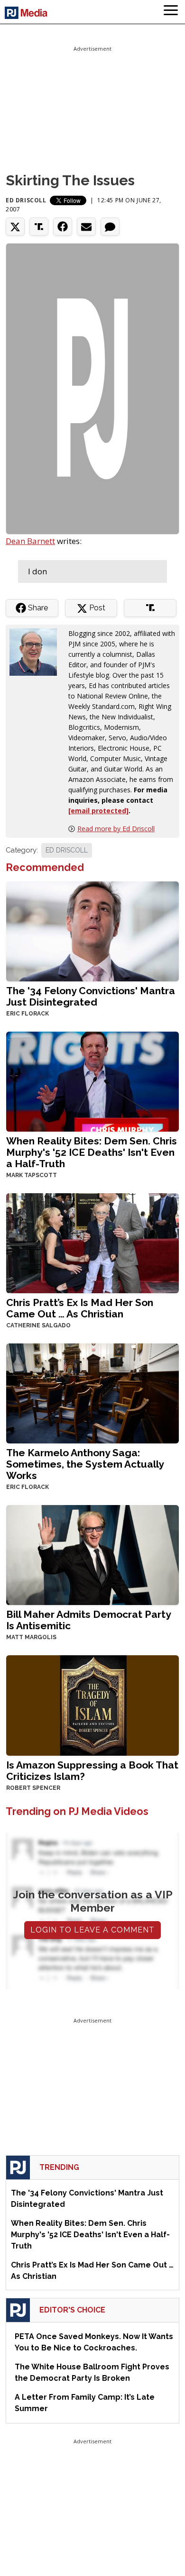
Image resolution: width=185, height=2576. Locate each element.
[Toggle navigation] (171, 12)
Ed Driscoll (26, 200)
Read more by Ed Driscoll (116, 829)
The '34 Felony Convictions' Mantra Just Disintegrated (91, 996)
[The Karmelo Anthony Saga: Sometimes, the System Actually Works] (92, 1392)
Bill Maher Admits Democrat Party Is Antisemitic (88, 1620)
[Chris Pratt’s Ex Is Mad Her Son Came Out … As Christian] (92, 1242)
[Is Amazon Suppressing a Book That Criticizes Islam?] (92, 1705)
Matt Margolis (31, 1637)
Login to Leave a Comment (92, 1930)
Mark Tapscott (32, 1175)
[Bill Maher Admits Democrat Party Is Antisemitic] (92, 1554)
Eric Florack (28, 1014)
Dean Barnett (30, 541)
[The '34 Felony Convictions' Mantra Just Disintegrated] (92, 930)
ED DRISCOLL (67, 850)
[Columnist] (37, 651)
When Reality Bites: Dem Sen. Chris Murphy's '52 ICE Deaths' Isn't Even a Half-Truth (92, 1152)
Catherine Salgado (38, 1325)
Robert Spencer (33, 1788)
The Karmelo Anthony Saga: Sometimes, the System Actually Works (85, 1464)
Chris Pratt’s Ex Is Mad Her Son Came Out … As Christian (80, 1308)
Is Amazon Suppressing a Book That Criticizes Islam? (92, 1771)
